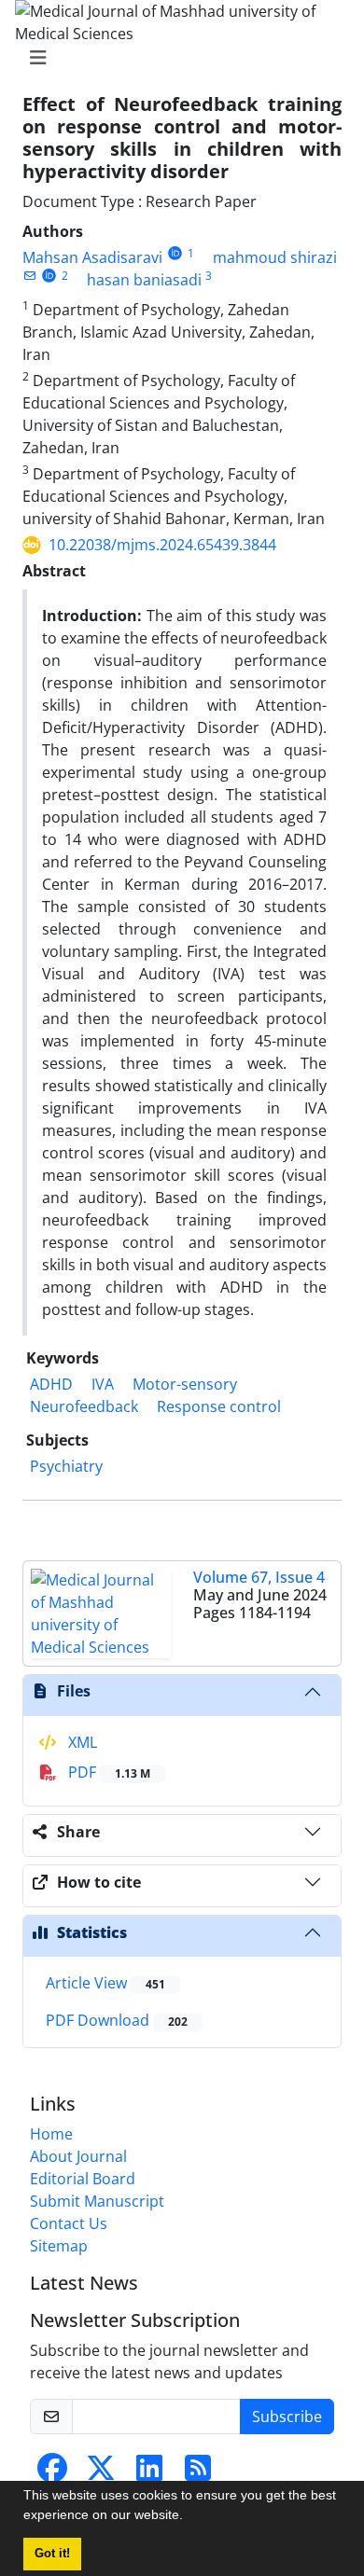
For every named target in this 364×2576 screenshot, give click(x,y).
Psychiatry (66, 1466)
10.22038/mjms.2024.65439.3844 (162, 545)
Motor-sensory (185, 1384)
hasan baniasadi (144, 280)
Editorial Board (83, 2179)
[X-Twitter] (101, 2473)
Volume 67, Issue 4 (259, 1577)
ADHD (51, 1384)
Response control (219, 1406)
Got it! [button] (52, 2554)
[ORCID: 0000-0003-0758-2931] (49, 276)
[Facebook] (52, 2473)
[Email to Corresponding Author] (29, 276)
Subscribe (287, 2417)
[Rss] (198, 2473)
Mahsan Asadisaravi (92, 257)
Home (51, 2134)
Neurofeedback (84, 1406)
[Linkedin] (149, 2473)
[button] (189, 2517)
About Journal (78, 2156)
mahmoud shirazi (275, 257)
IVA (103, 1384)
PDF (107, 1772)
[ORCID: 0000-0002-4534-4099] (175, 253)
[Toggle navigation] (176, 58)
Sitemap (59, 2246)
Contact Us (69, 2223)
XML (81, 1742)
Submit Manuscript (97, 2201)
